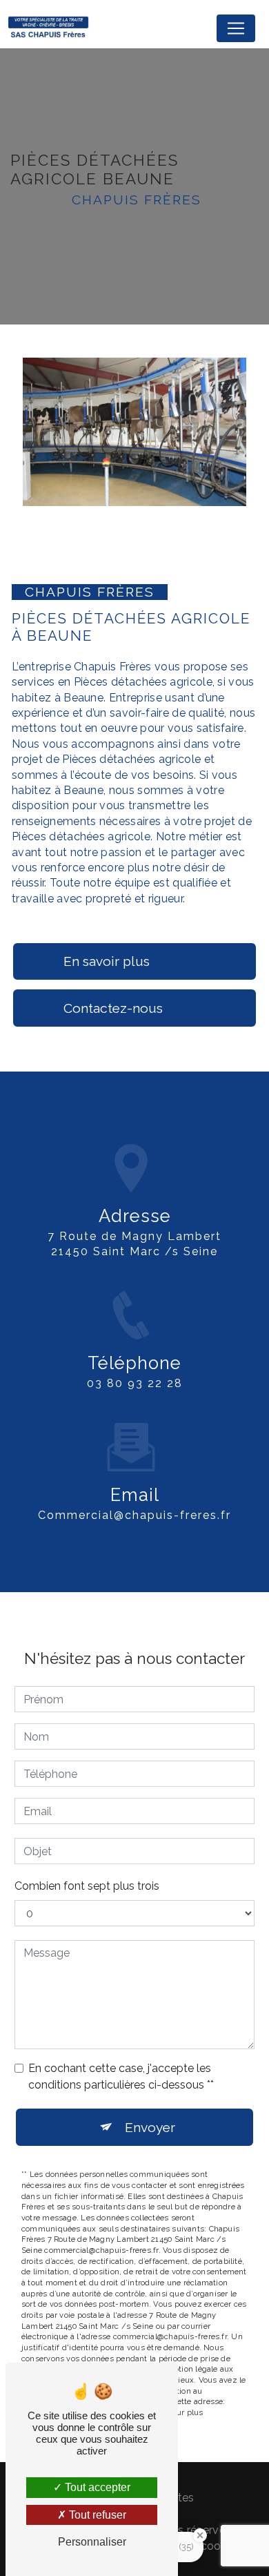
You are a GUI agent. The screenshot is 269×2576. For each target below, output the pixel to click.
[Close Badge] (200, 2535)
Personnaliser (92, 2542)
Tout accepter (96, 2487)
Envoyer (150, 2127)
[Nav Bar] (236, 28)
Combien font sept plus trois (87, 1886)
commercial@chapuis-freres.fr (134, 1515)
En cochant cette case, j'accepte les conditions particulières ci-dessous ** (121, 2076)
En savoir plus (107, 961)
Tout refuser (96, 2515)
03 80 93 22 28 (135, 1383)
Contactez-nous (113, 1008)
